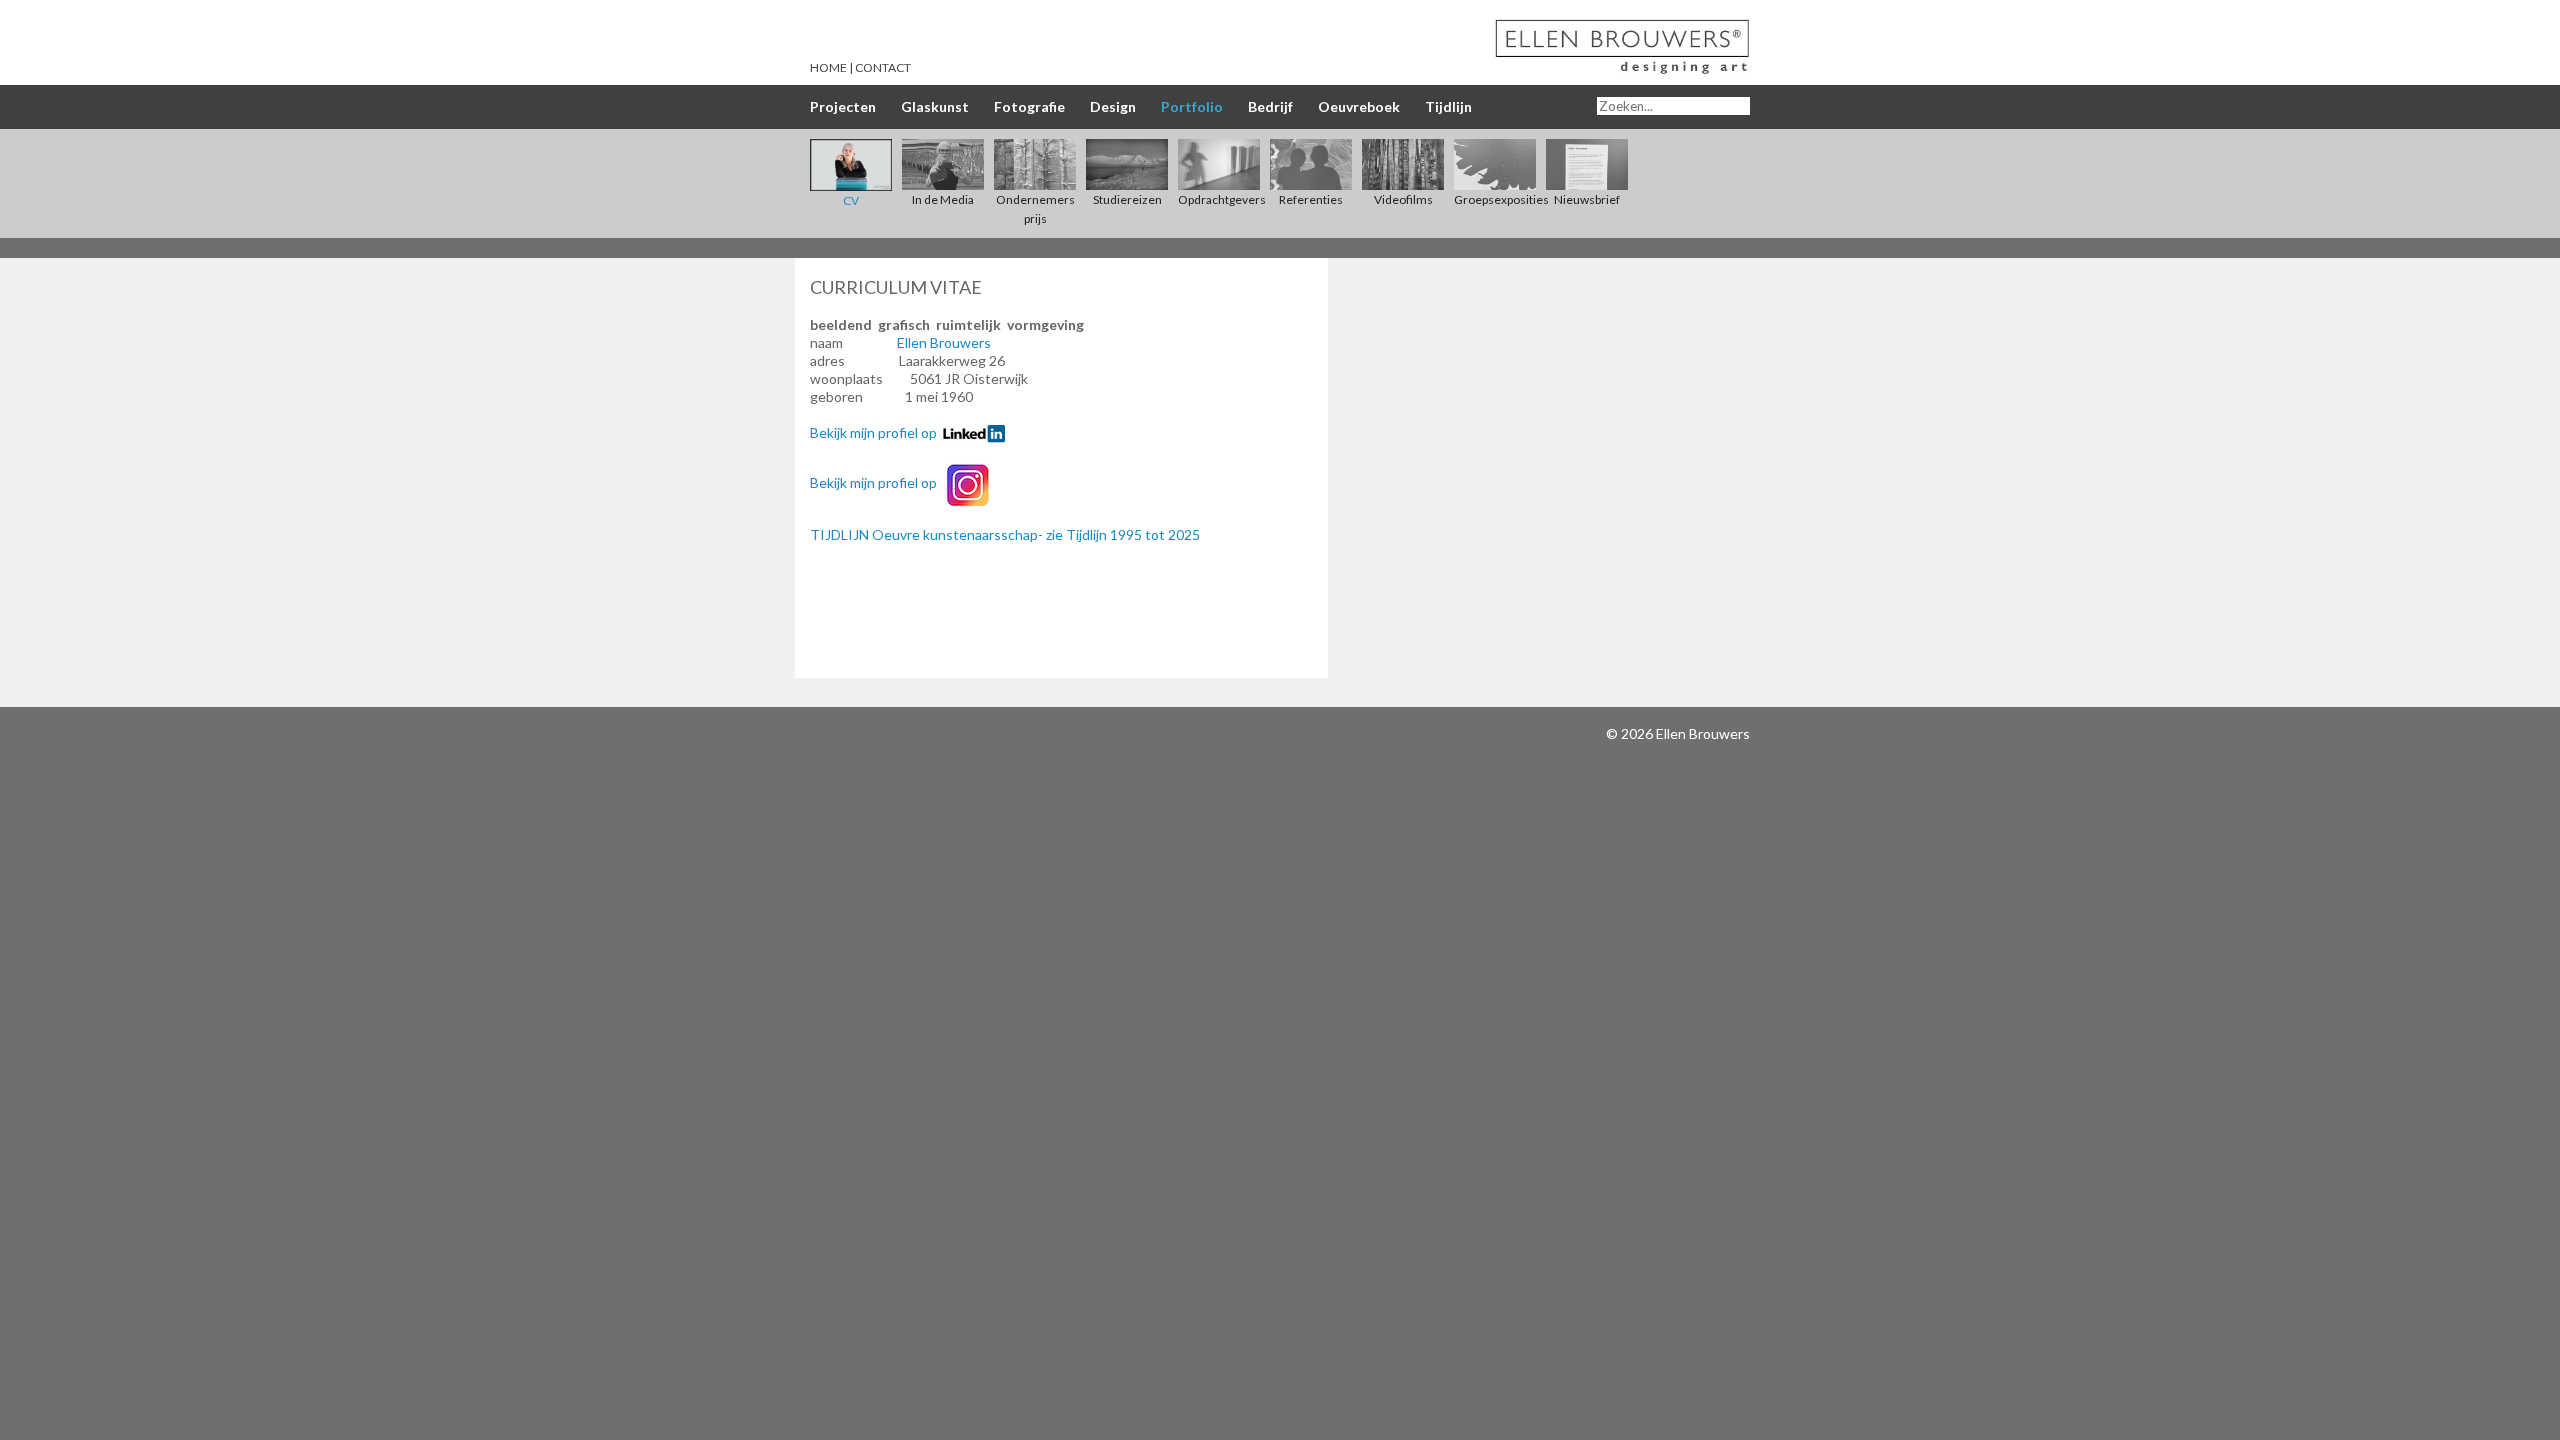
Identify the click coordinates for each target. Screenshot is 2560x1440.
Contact (883, 67)
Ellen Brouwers (944, 342)
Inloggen (1575, 733)
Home (828, 67)
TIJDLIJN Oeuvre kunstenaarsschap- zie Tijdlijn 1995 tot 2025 (1005, 534)
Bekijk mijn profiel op (876, 432)
